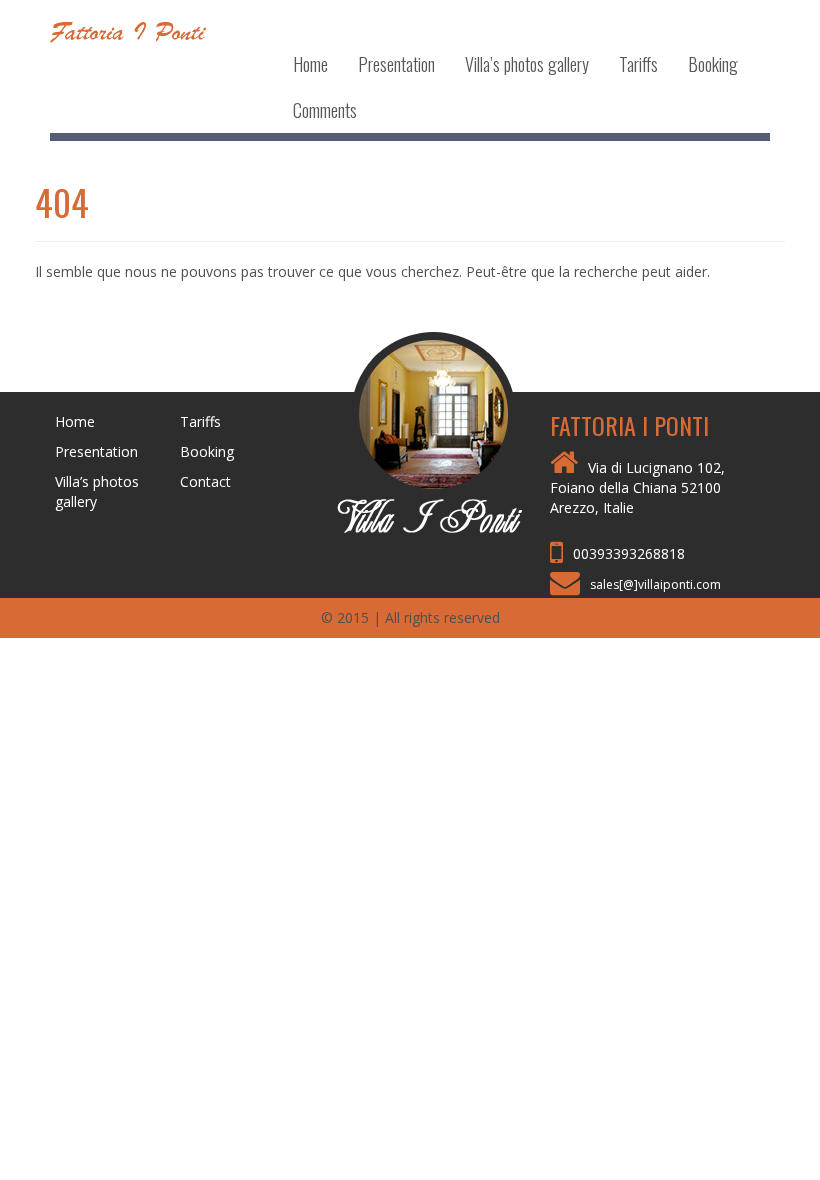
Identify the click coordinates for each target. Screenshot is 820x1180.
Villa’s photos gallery (527, 64)
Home (310, 64)
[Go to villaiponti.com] (410, 431)
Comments (325, 110)
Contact (205, 481)
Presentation (396, 64)
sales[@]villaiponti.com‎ (655, 584)
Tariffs (638, 64)
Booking (713, 64)
